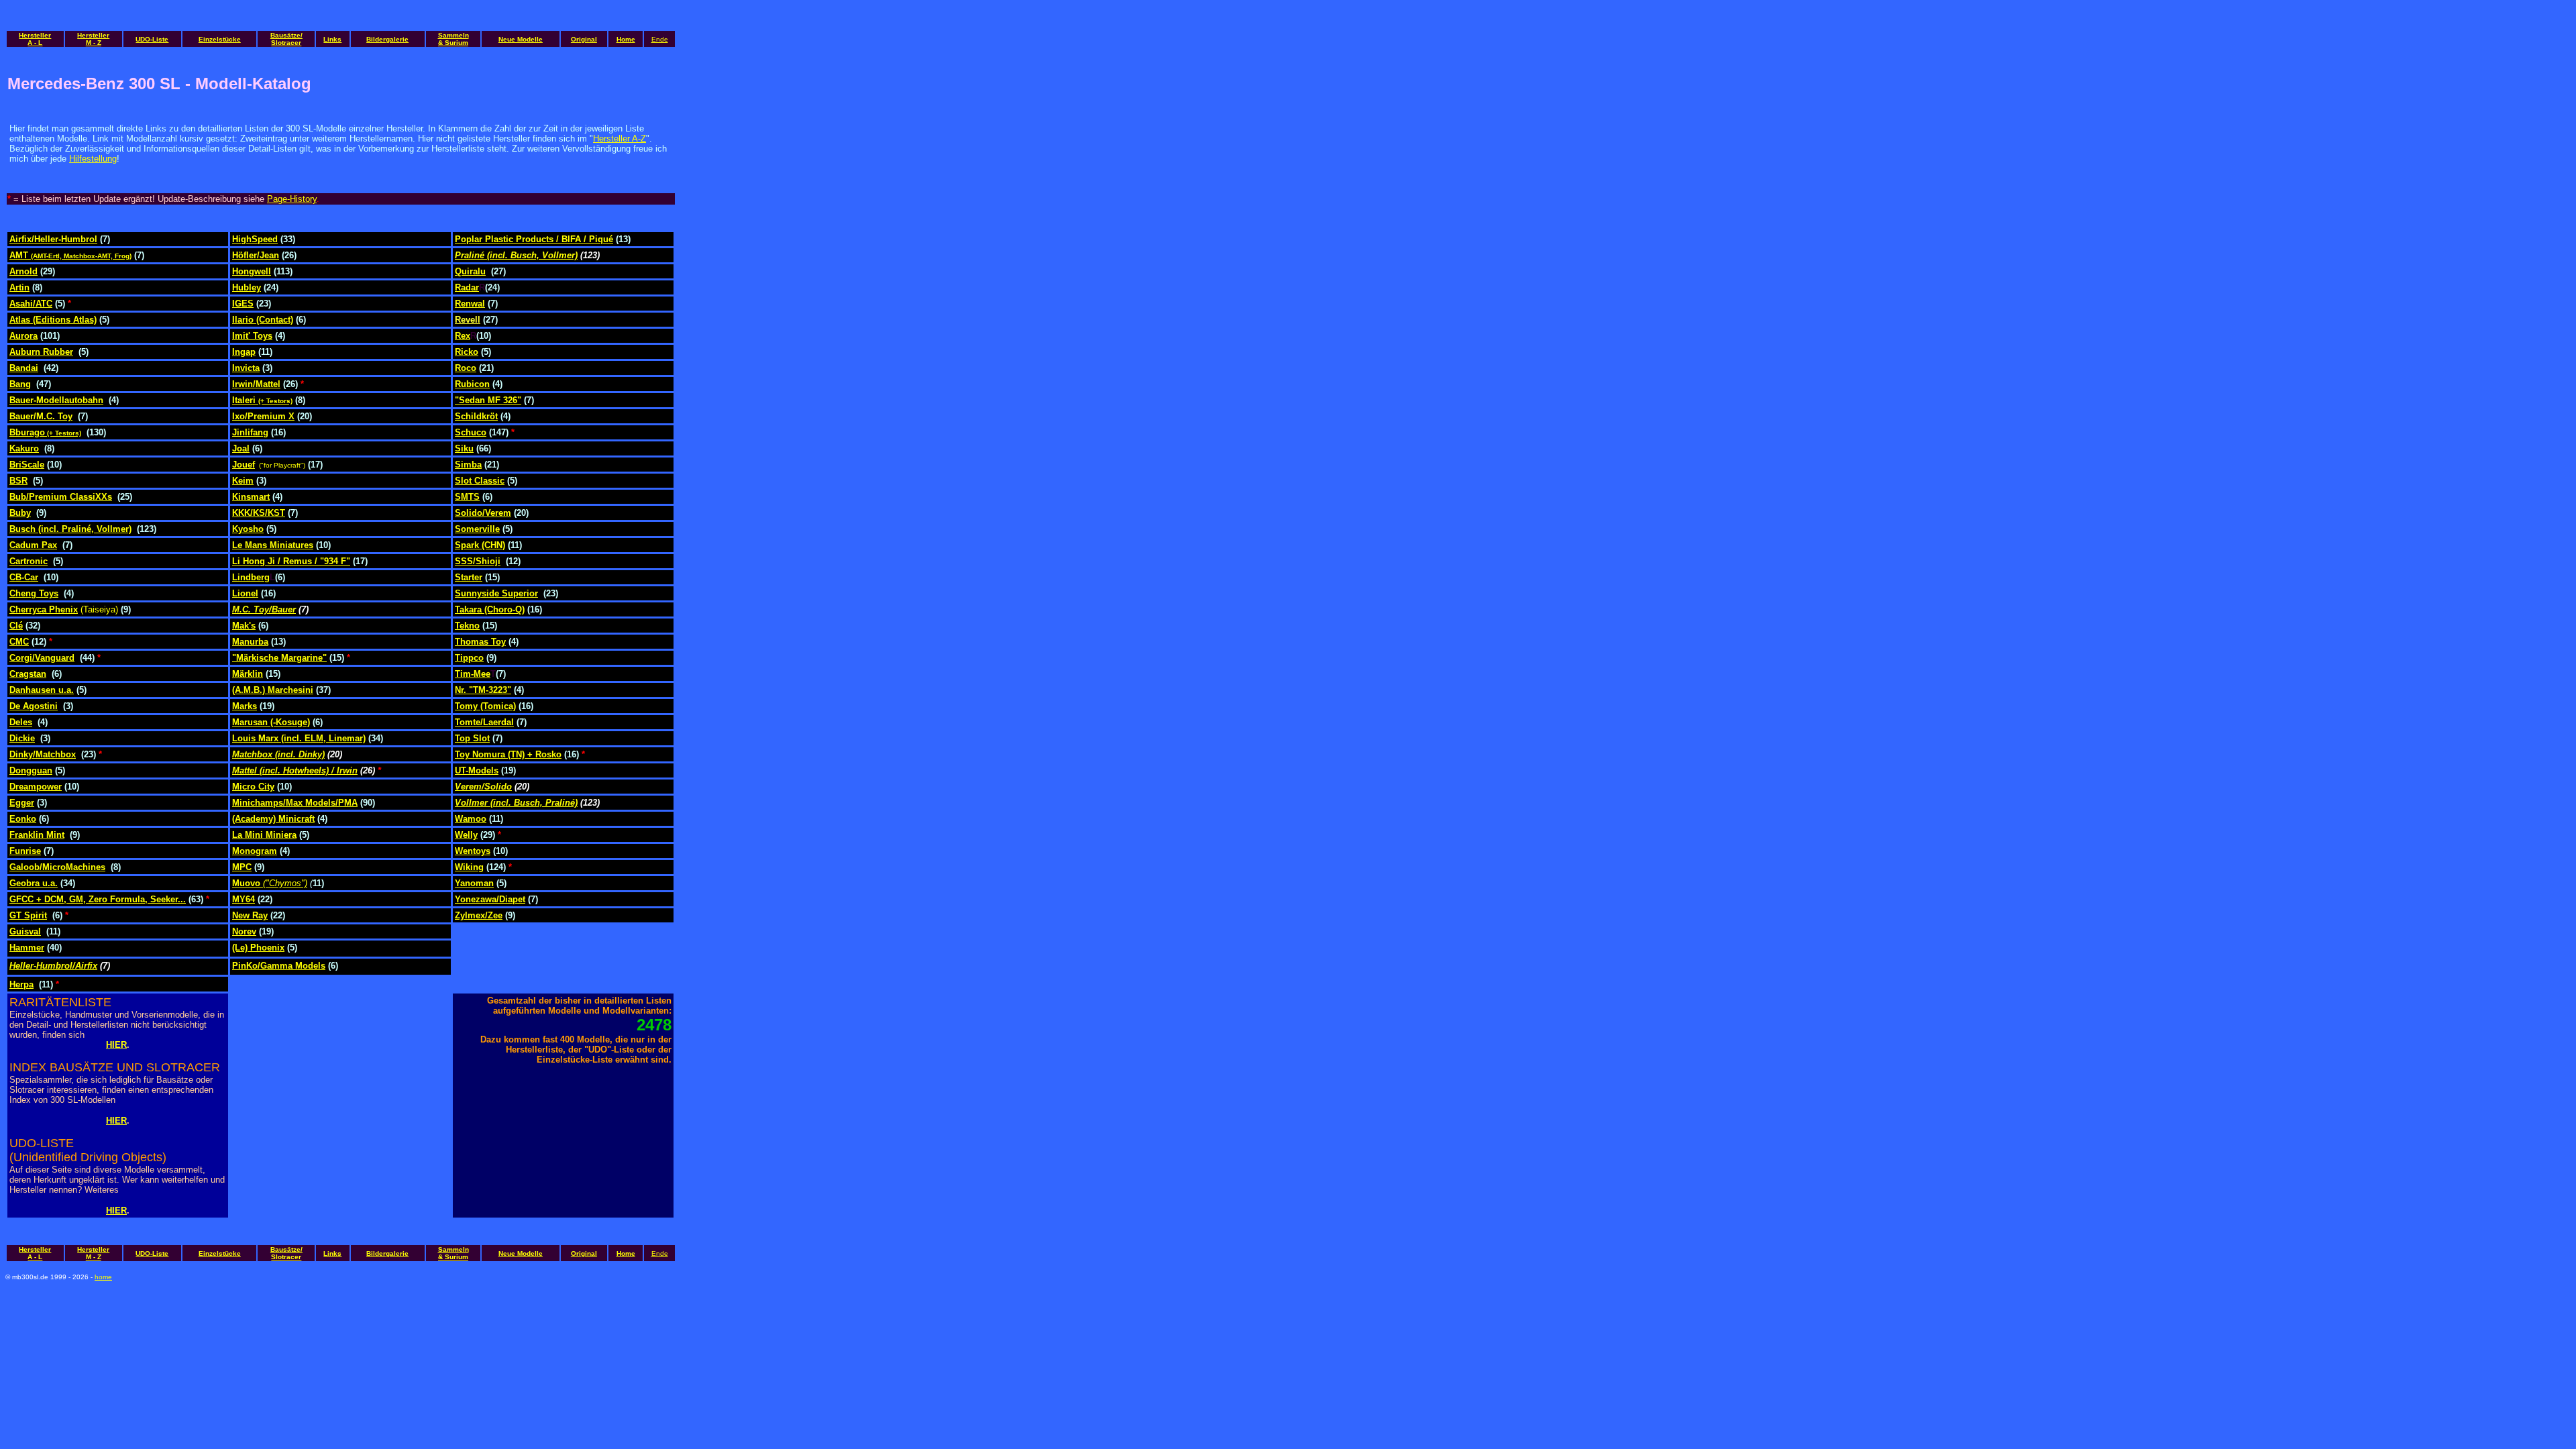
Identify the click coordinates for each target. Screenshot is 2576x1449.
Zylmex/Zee (479, 915)
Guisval (25, 931)
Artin (19, 287)
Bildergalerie (387, 39)
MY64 (244, 899)
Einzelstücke (220, 39)
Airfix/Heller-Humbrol (53, 239)
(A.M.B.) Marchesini (273, 690)
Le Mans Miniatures (273, 545)
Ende (660, 39)
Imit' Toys (252, 336)
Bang (20, 384)
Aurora (23, 336)
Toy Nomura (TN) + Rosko (508, 754)
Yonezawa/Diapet (490, 899)
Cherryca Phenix (44, 609)
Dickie (22, 738)
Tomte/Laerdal (484, 722)
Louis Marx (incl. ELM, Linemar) (299, 738)
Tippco (469, 658)
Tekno (467, 626)
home (103, 1277)
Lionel (245, 593)
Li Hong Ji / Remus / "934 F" (291, 561)
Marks (245, 706)
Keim (243, 481)
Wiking (469, 867)
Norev (244, 931)
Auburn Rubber (41, 352)
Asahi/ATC (31, 304)
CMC (19, 642)
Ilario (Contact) (263, 320)
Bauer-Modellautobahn (56, 400)
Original (584, 39)
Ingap (244, 352)
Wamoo (471, 819)
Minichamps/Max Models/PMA (295, 803)
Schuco (471, 432)
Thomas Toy (480, 642)
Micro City (253, 787)
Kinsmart (251, 497)
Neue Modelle (521, 39)
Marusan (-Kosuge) (271, 722)
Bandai (24, 368)
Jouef (244, 465)
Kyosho (248, 529)
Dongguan (31, 770)
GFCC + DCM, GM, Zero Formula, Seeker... (98, 899)
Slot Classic (480, 481)
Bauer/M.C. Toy (41, 416)
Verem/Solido (483, 787)
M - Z (94, 43)
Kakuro (24, 448)
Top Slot (472, 738)
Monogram (255, 851)
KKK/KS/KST (259, 513)
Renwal (470, 304)
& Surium (453, 43)
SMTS (467, 497)
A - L (35, 43)
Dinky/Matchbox (43, 754)
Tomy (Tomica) (485, 706)
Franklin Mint (37, 835)
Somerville (477, 529)
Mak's (244, 626)
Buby (20, 513)
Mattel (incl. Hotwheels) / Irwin (295, 770)
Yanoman (474, 883)
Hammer (27, 948)
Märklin (248, 674)
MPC (242, 867)
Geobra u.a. (34, 883)
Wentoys (473, 851)
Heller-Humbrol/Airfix (53, 966)
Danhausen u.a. (42, 690)
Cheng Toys (34, 593)
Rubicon (472, 384)
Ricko (467, 352)
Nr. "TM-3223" (483, 690)
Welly (466, 835)
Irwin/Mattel (256, 384)
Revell (468, 320)
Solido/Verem (483, 513)
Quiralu (470, 271)
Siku (464, 448)
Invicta (246, 368)
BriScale (27, 465)
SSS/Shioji (478, 561)
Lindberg (251, 577)
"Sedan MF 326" (488, 400)
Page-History (292, 199)
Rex (463, 336)
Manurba (250, 642)
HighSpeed (255, 239)
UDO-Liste (152, 39)
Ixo (238, 416)
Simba (468, 465)
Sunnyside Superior (496, 593)
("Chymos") (285, 883)
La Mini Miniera (264, 835)
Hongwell (252, 271)
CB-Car (24, 577)
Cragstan (28, 674)
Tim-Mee (473, 674)
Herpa (21, 984)
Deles (21, 722)
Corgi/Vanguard (42, 658)
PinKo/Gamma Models (279, 966)
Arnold (23, 271)
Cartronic (29, 561)
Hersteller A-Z (620, 139)
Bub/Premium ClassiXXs (61, 497)
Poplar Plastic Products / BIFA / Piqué (534, 239)
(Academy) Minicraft (273, 819)
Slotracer (286, 43)
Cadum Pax (33, 545)
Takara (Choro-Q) (490, 609)
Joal (241, 448)
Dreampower (36, 787)
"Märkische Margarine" (279, 658)
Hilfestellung (93, 159)
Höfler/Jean (256, 255)
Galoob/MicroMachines (57, 867)
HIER (116, 1045)
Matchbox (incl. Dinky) (278, 754)
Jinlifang (250, 432)
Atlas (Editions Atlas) (53, 320)
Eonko (23, 819)
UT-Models (477, 770)
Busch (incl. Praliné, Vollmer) (70, 529)
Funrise (25, 851)
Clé (16, 626)
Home (626, 39)
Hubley (247, 287)
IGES (243, 304)
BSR (18, 481)
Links (332, 39)
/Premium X (270, 416)
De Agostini (34, 706)
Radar (467, 287)
